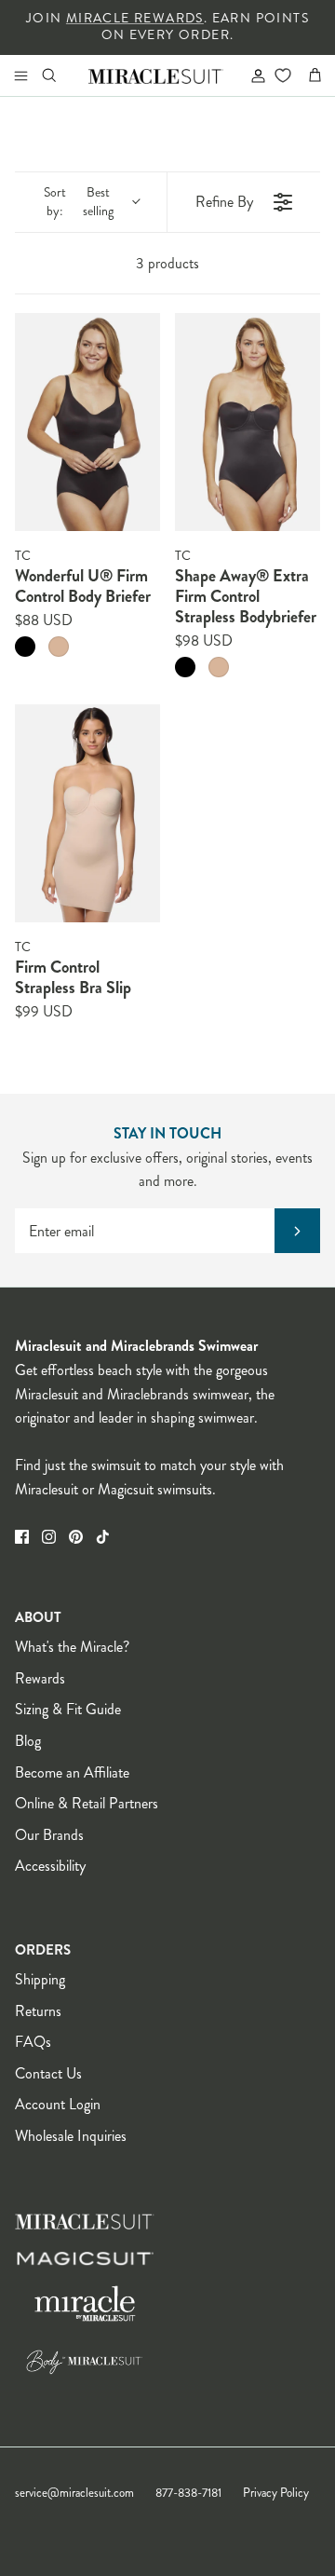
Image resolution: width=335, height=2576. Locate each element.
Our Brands (49, 1835)
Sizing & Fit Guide (68, 1709)
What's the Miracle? (72, 1647)
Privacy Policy (276, 2493)
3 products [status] (167, 263)
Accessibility (50, 1866)
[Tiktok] (103, 1537)
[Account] (250, 75)
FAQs (33, 2042)
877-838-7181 (188, 2493)
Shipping (40, 1979)
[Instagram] (49, 1537)
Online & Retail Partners (87, 1803)
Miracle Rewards (135, 18)
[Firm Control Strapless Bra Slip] (87, 813)
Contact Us (48, 2073)
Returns (38, 2011)
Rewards (40, 1678)
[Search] (61, 75)
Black (25, 647)
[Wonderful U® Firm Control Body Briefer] (87, 422)
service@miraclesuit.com (74, 2493)
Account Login (58, 2104)
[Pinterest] (76, 1537)
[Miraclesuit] (156, 75)
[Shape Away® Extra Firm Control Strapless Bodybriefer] (248, 422)
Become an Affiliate (72, 1772)
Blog (28, 1741)
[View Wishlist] (282, 75)
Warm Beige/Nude (59, 647)
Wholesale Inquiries (71, 2136)
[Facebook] (22, 1537)
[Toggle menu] (20, 75)
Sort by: (79, 202)
